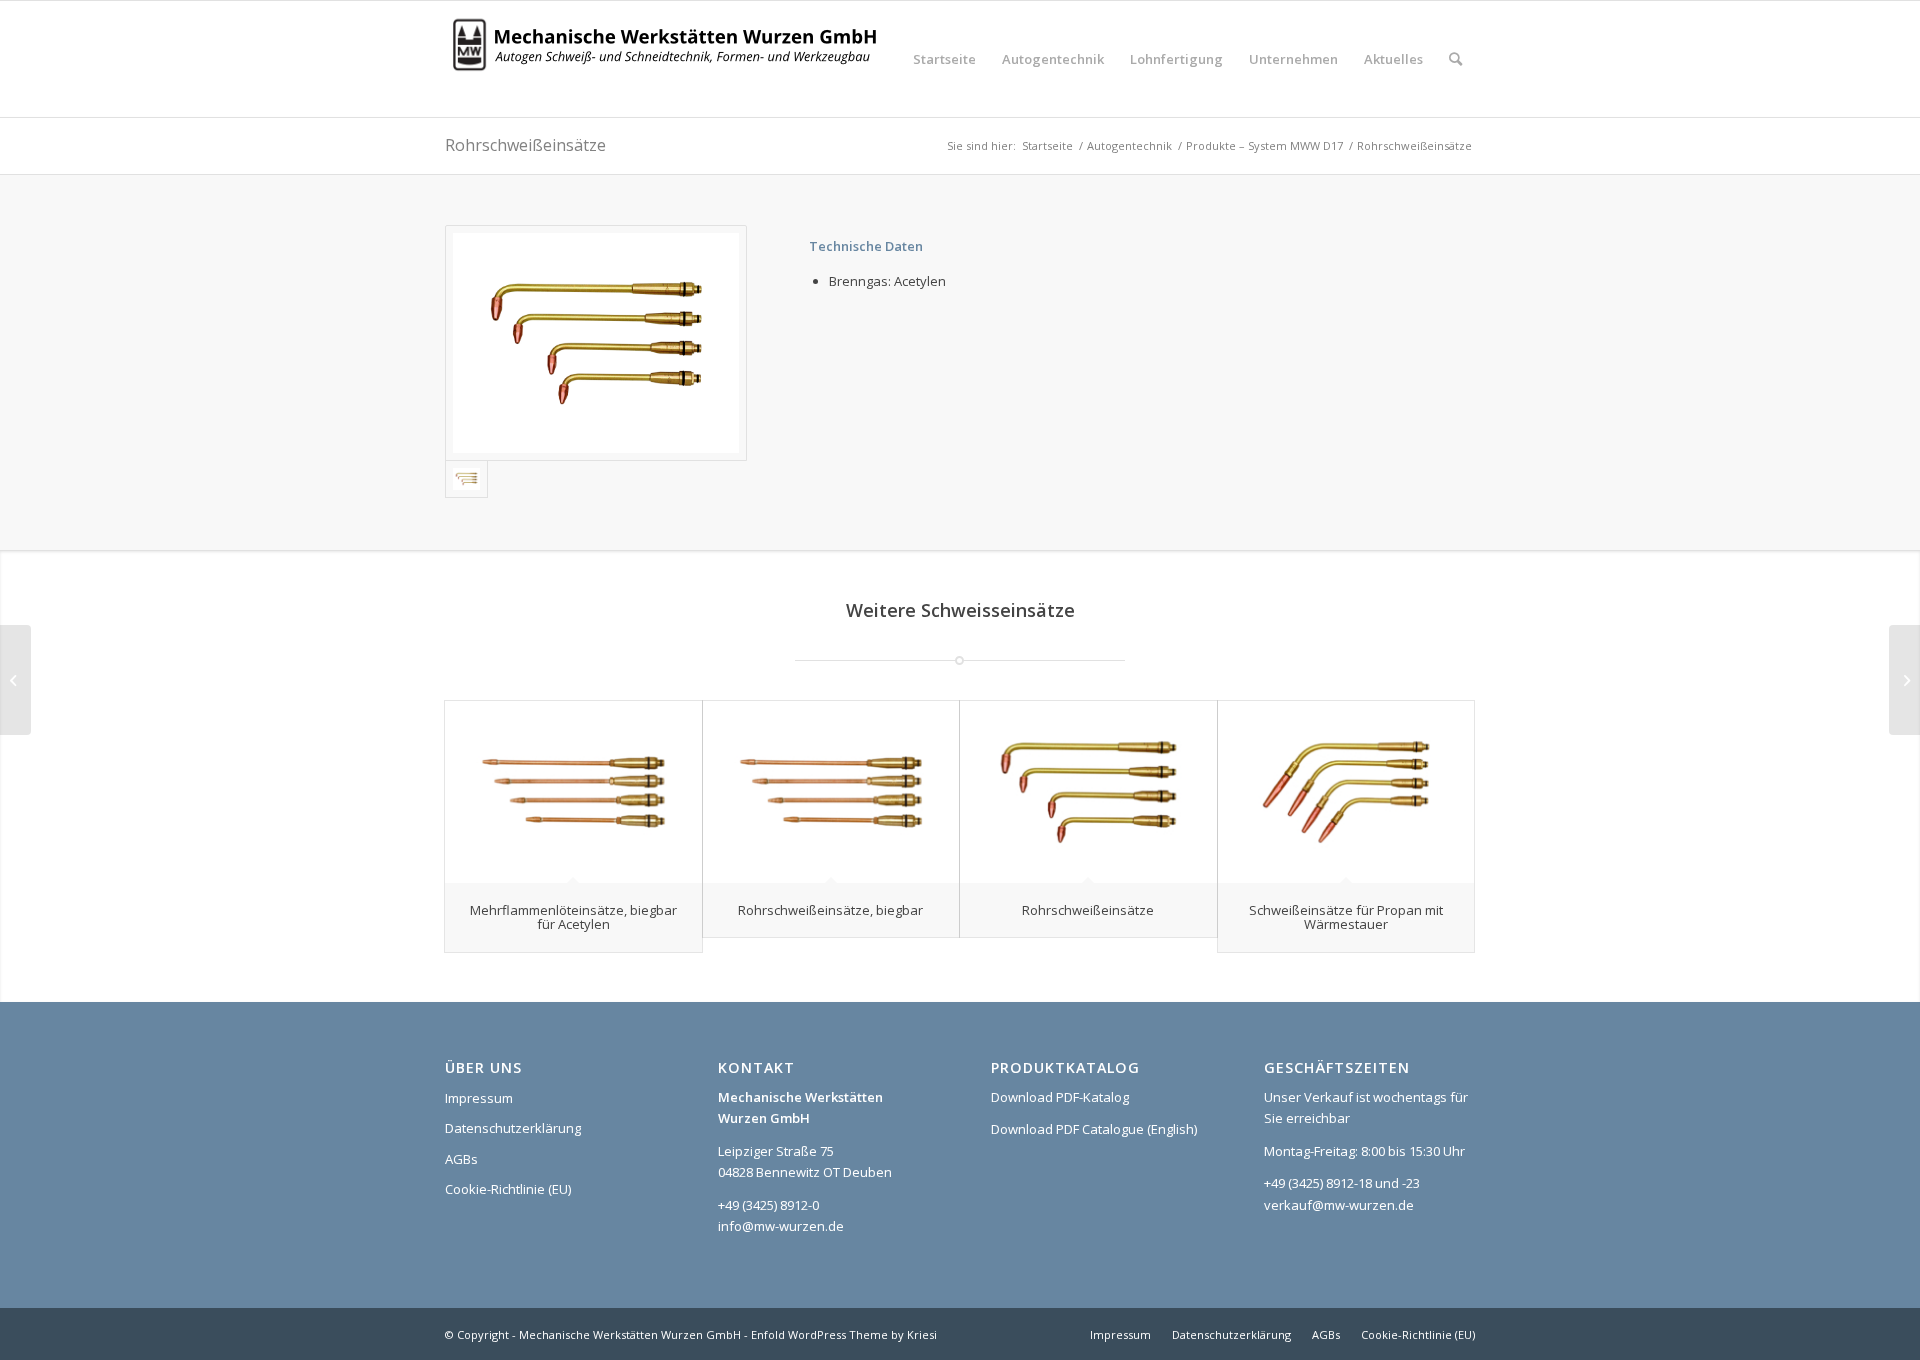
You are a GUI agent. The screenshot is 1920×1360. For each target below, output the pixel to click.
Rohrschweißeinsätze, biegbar (830, 910)
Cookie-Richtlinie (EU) (508, 1189)
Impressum (479, 1098)
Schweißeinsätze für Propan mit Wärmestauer (1346, 917)
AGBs (461, 1159)
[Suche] (1455, 59)
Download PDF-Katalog (1060, 1097)
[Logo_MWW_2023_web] (670, 59)
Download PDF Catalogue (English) (1094, 1129)
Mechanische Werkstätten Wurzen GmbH (630, 1334)
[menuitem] (944, 59)
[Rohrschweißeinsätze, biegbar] (831, 792)
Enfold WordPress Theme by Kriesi (844, 1334)
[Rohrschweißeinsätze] (1088, 792)
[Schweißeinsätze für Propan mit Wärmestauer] (1346, 792)
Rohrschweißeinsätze (525, 145)
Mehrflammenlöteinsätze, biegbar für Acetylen (573, 917)
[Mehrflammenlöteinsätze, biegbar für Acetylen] (573, 792)
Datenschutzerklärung (513, 1128)
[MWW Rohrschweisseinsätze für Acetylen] (596, 343)
